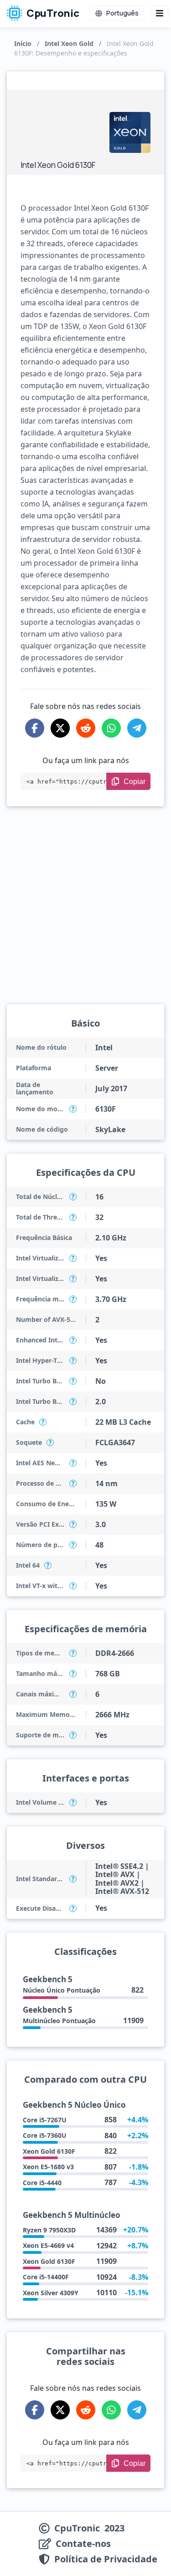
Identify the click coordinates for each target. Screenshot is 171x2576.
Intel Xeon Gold (69, 43)
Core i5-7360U (45, 2135)
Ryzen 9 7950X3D (49, 2230)
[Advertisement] (60, 127)
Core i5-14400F (46, 2277)
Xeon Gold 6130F (49, 2151)
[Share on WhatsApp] (111, 728)
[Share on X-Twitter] (60, 728)
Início (23, 43)
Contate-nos (83, 2544)
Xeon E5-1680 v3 (48, 2167)
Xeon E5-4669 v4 (48, 2245)
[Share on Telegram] (137, 728)
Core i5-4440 (42, 2183)
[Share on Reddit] (86, 728)
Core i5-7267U (45, 2120)
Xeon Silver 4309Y (51, 2293)
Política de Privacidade (106, 2559)
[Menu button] (160, 13)
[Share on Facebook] (35, 728)
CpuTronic (52, 13)
